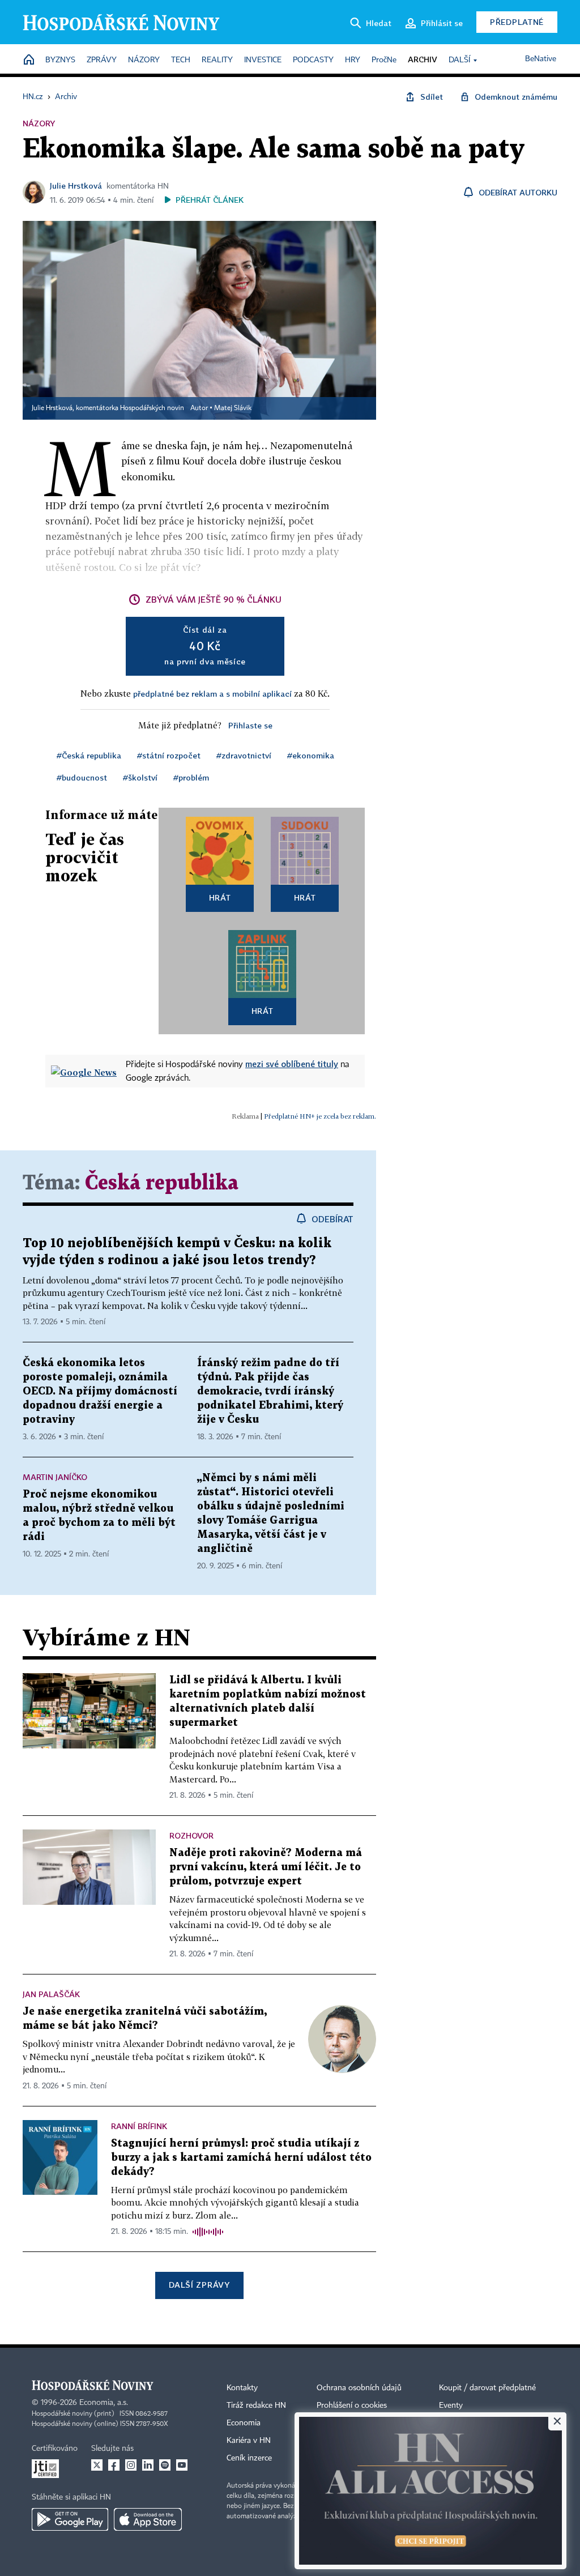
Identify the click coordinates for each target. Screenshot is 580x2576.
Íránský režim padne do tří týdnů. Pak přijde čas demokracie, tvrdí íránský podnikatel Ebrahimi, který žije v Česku (270, 1391)
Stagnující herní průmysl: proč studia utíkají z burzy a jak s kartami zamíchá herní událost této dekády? (241, 2158)
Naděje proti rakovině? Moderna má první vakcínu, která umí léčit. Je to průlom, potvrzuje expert (266, 1867)
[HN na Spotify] (165, 2465)
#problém (191, 777)
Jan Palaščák (51, 1994)
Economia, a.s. (104, 2403)
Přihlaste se (250, 725)
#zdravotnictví (244, 755)
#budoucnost (82, 777)
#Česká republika (89, 755)
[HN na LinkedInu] (148, 2465)
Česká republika (162, 1183)
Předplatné (517, 22)
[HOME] (29, 60)
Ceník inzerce (249, 2458)
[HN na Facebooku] (114, 2465)
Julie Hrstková (76, 185)
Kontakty (242, 2388)
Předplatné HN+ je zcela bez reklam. (320, 1116)
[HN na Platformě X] (97, 2465)
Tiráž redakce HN (256, 2406)
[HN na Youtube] (182, 2465)
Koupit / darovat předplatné (487, 2388)
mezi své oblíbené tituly (292, 1064)
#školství (140, 777)
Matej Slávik (233, 408)
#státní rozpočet (169, 755)
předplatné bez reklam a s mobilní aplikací (212, 694)
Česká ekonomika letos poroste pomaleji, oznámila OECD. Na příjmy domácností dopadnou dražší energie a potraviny (100, 1391)
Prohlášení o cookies (352, 2406)
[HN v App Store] (148, 2519)
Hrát (220, 897)
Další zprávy (199, 2285)
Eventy (451, 2406)
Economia (244, 2423)
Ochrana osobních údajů (359, 2388)
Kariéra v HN (249, 2441)
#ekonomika (311, 755)
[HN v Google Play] (70, 2519)
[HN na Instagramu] (131, 2465)
